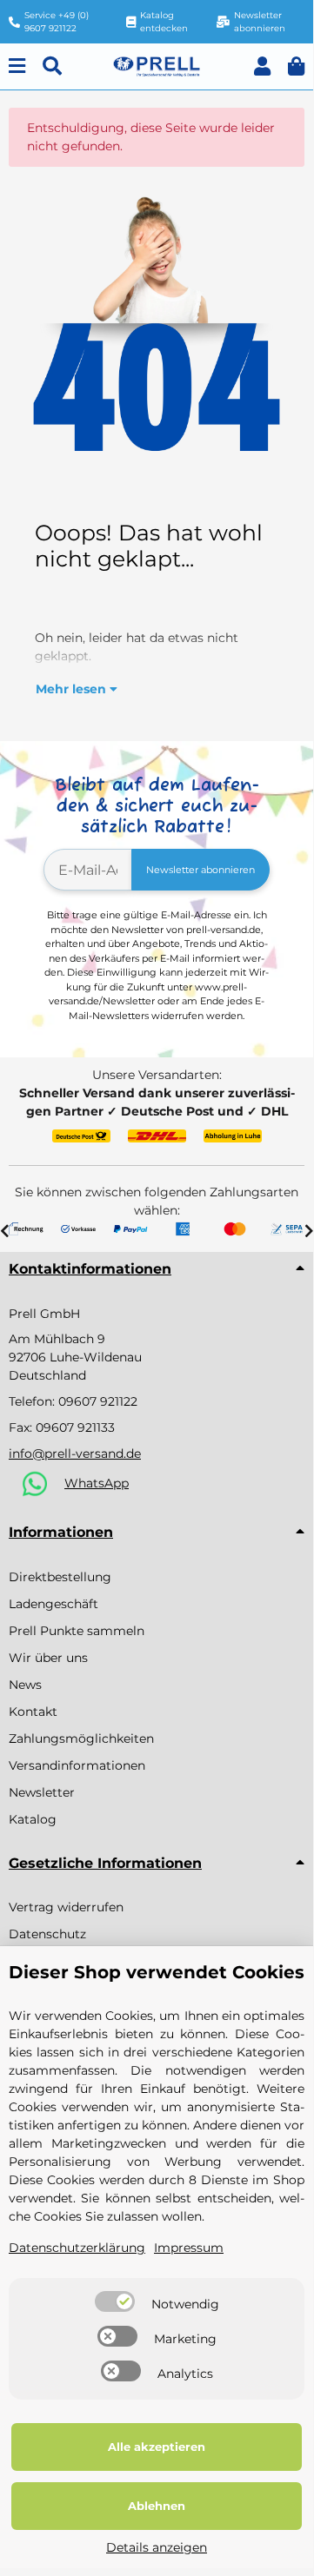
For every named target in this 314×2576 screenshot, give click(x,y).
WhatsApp (97, 1483)
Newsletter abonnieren (200, 870)
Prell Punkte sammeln (77, 1631)
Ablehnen (157, 2506)
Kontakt (33, 1712)
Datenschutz (47, 1934)
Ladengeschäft (53, 1604)
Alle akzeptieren (157, 2447)
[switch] (115, 2301)
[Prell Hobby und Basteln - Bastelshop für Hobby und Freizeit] (157, 65)
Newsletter (42, 1792)
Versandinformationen (77, 1765)
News (25, 1685)
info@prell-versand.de (75, 1454)
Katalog (33, 1819)
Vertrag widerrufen (66, 1907)
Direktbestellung (60, 1577)
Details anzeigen (157, 2547)
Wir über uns (48, 1658)
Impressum (189, 2248)
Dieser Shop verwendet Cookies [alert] (157, 1972)
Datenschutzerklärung (77, 2248)
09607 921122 (98, 1401)
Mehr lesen (73, 689)
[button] (262, 66)
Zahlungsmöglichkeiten (81, 1738)
